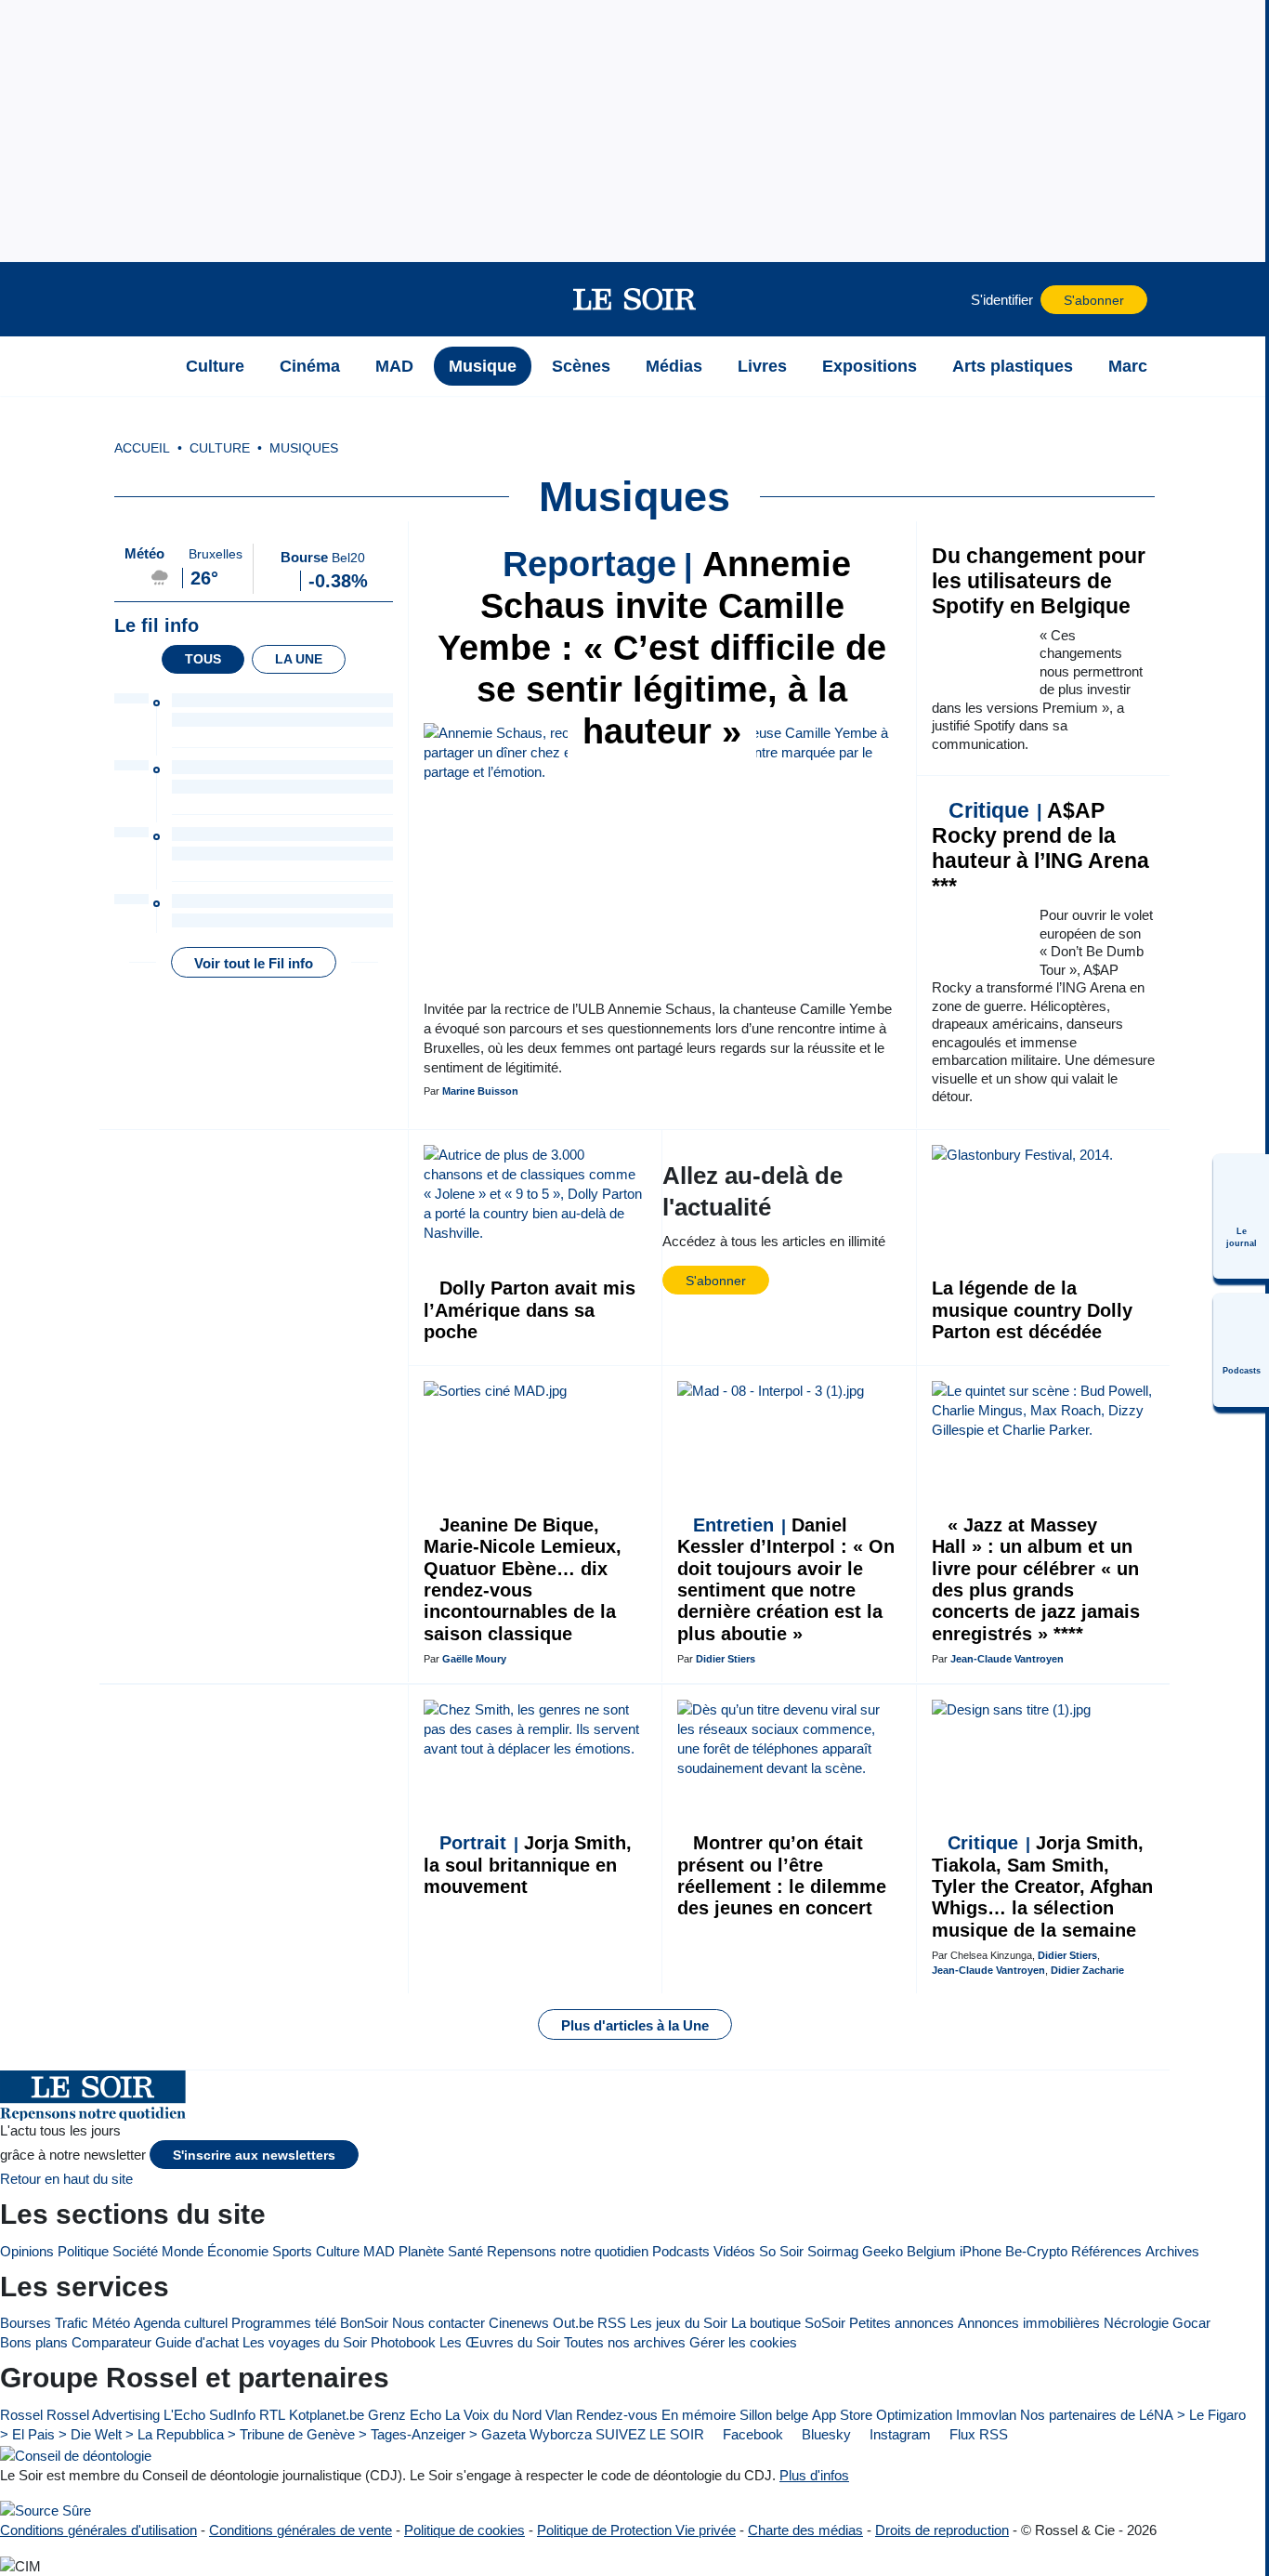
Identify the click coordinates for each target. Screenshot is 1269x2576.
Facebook (751, 2434)
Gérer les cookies (743, 2342)
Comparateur (111, 2342)
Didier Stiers (726, 1659)
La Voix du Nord (493, 2415)
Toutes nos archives (625, 2342)
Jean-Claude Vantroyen (1007, 1659)
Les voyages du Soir (305, 2342)
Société (135, 2251)
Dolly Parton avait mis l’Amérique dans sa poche (530, 1310)
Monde (183, 2251)
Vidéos (734, 2251)
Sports (292, 2251)
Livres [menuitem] (762, 366)
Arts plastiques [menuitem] (1013, 366)
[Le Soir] (635, 299)
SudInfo (232, 2415)
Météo (111, 2323)
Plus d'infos (814, 2475)
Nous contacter (438, 2323)
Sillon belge (774, 2415)
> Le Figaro (1211, 2415)
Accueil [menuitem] (142, 448)
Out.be (573, 2323)
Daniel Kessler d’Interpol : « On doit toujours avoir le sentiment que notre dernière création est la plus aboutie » (786, 1579)
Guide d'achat (197, 2342)
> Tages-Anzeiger (412, 2434)
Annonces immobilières (1029, 2323)
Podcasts (681, 2251)
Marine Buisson (480, 1091)
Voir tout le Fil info (254, 963)
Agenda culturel (181, 2323)
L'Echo (184, 2415)
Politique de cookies (464, 2530)
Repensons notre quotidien (568, 2251)
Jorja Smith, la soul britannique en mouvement (528, 1865)
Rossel (21, 2415)
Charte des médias (805, 2530)
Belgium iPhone (954, 2251)
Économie (238, 2251)
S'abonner (1094, 301)
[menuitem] (1241, 1216)
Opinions (27, 2251)
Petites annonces (902, 2323)
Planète (421, 2251)
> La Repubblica (175, 2434)
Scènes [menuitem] (581, 366)
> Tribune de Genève (291, 2434)
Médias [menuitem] (674, 366)
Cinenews (519, 2323)
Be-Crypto (1036, 2251)
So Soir (781, 2251)
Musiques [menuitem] (304, 448)
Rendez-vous (617, 2415)
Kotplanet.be (327, 2415)
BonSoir (364, 2323)
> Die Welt (90, 2434)
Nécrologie (1136, 2323)
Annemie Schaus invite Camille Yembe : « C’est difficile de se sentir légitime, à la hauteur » (662, 648)
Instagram (898, 2434)
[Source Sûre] (46, 2510)
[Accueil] (145, 366)
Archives (1172, 2251)
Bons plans (34, 2342)
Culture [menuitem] (215, 366)
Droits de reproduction (942, 2530)
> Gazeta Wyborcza (530, 2434)
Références (1106, 2251)
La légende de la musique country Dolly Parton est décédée (1032, 1310)
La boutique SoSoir (788, 2323)
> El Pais (27, 2434)
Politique (83, 2251)
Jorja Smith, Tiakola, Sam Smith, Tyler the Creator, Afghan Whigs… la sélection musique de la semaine (1042, 1886)
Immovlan (986, 2415)
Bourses (26, 2323)
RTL (272, 2415)
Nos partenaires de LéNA (1097, 2415)
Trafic (72, 2323)
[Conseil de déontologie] (76, 2455)
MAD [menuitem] (394, 366)
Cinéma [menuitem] (310, 366)
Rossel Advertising (103, 2415)
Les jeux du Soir (679, 2323)
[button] (145, 299)
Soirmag (833, 2251)
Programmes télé (284, 2323)
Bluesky (824, 2434)
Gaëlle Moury (474, 1659)
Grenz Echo (405, 2415)
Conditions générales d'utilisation (98, 2530)
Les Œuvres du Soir (500, 2342)
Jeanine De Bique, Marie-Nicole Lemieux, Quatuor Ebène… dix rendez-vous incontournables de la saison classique (523, 1579)
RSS (612, 2323)
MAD (379, 2251)
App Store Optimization (882, 2415)
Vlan (559, 2415)
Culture (338, 2251)
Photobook (403, 2342)
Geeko (883, 2251)
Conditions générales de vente (301, 2530)
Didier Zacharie (1087, 1970)
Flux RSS (977, 2434)
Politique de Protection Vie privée (636, 2530)
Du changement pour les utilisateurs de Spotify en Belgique (1039, 581)
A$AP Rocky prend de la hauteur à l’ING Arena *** (1040, 848)
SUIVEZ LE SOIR (650, 2434)
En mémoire (699, 2415)
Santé (465, 2251)
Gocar (1191, 2323)
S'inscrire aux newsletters (254, 2155)
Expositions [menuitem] (870, 366)
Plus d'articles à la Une (635, 2025)
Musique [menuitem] (483, 366)
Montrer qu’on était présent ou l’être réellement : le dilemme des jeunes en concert (782, 1875)
